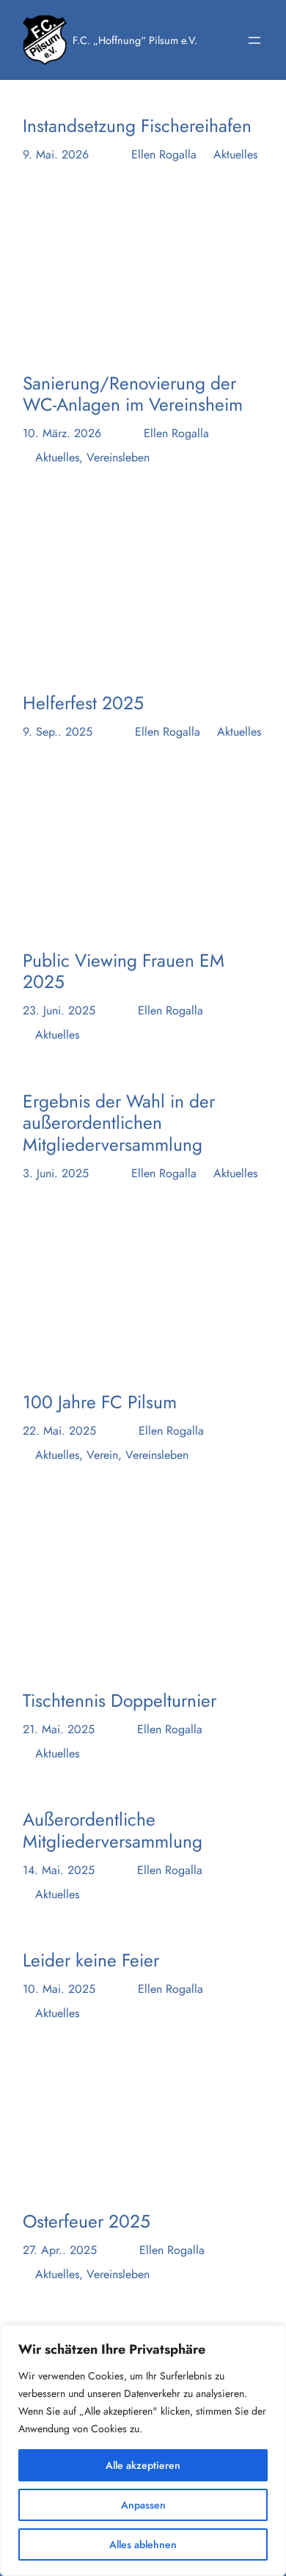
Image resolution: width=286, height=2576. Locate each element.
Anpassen (143, 2505)
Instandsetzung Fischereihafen (137, 126)
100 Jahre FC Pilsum (100, 1402)
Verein (102, 1455)
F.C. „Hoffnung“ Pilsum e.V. (135, 40)
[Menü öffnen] (254, 40)
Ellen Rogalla (164, 154)
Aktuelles (235, 154)
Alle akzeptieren (143, 2465)
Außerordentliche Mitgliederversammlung (113, 1830)
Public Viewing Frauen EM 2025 (124, 972)
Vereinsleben (118, 457)
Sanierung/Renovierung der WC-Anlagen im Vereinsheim (133, 394)
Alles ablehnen (143, 2544)
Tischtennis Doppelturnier (120, 1701)
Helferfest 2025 (83, 703)
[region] (143, 2451)
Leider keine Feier (91, 1960)
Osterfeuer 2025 (87, 2221)
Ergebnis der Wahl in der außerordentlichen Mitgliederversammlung (119, 1123)
